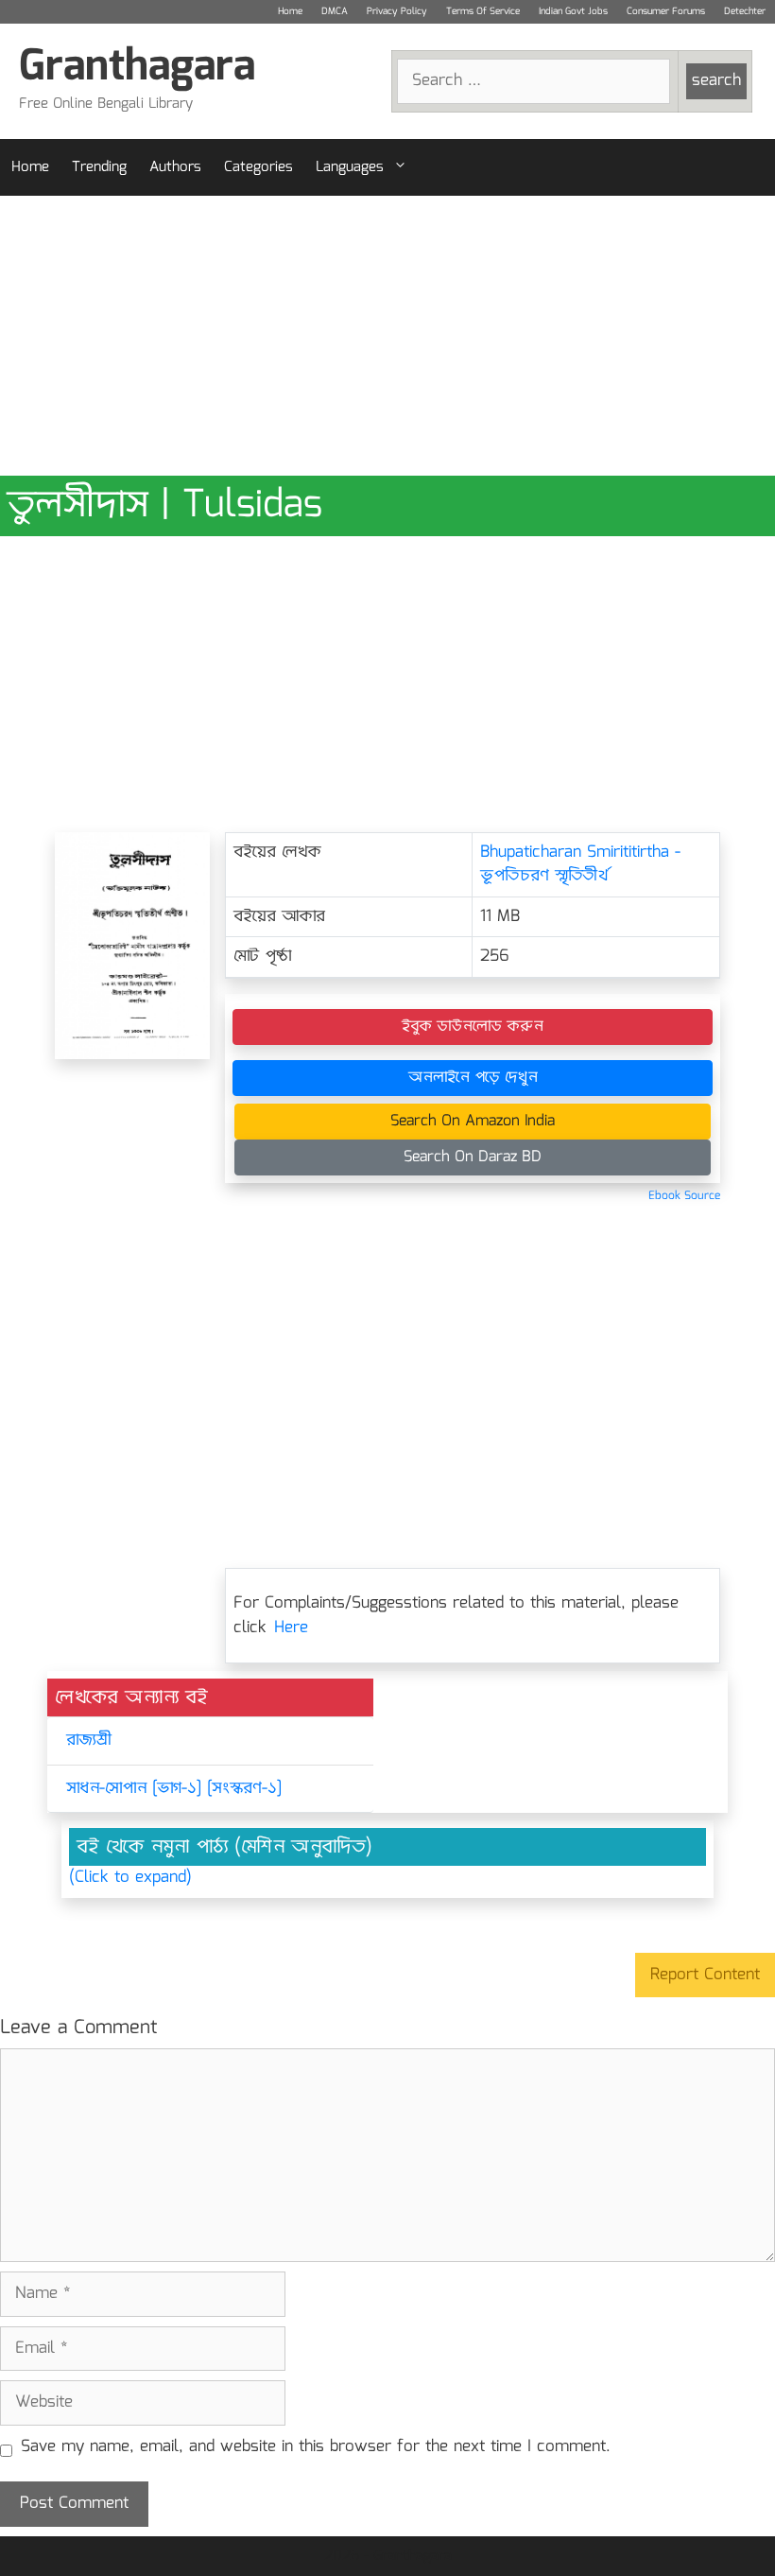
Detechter (745, 11)
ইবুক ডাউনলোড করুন (473, 1027)
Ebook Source (684, 1196)
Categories (258, 167)
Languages (350, 167)
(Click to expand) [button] (130, 1878)
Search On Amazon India (473, 1121)
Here (291, 1628)
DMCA (335, 11)
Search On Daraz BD (473, 1157)
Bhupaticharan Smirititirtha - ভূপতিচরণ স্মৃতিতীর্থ (580, 865)
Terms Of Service (483, 11)
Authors (175, 167)
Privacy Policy (397, 11)
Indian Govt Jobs (573, 11)
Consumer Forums (666, 11)
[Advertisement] (387, 336)
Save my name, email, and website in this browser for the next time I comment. (316, 2447)
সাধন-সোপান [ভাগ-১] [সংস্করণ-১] (174, 1789)
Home (290, 11)
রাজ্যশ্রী (88, 1741)
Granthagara (137, 68)
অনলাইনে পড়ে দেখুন (473, 1078)
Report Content (705, 1975)
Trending (99, 167)
